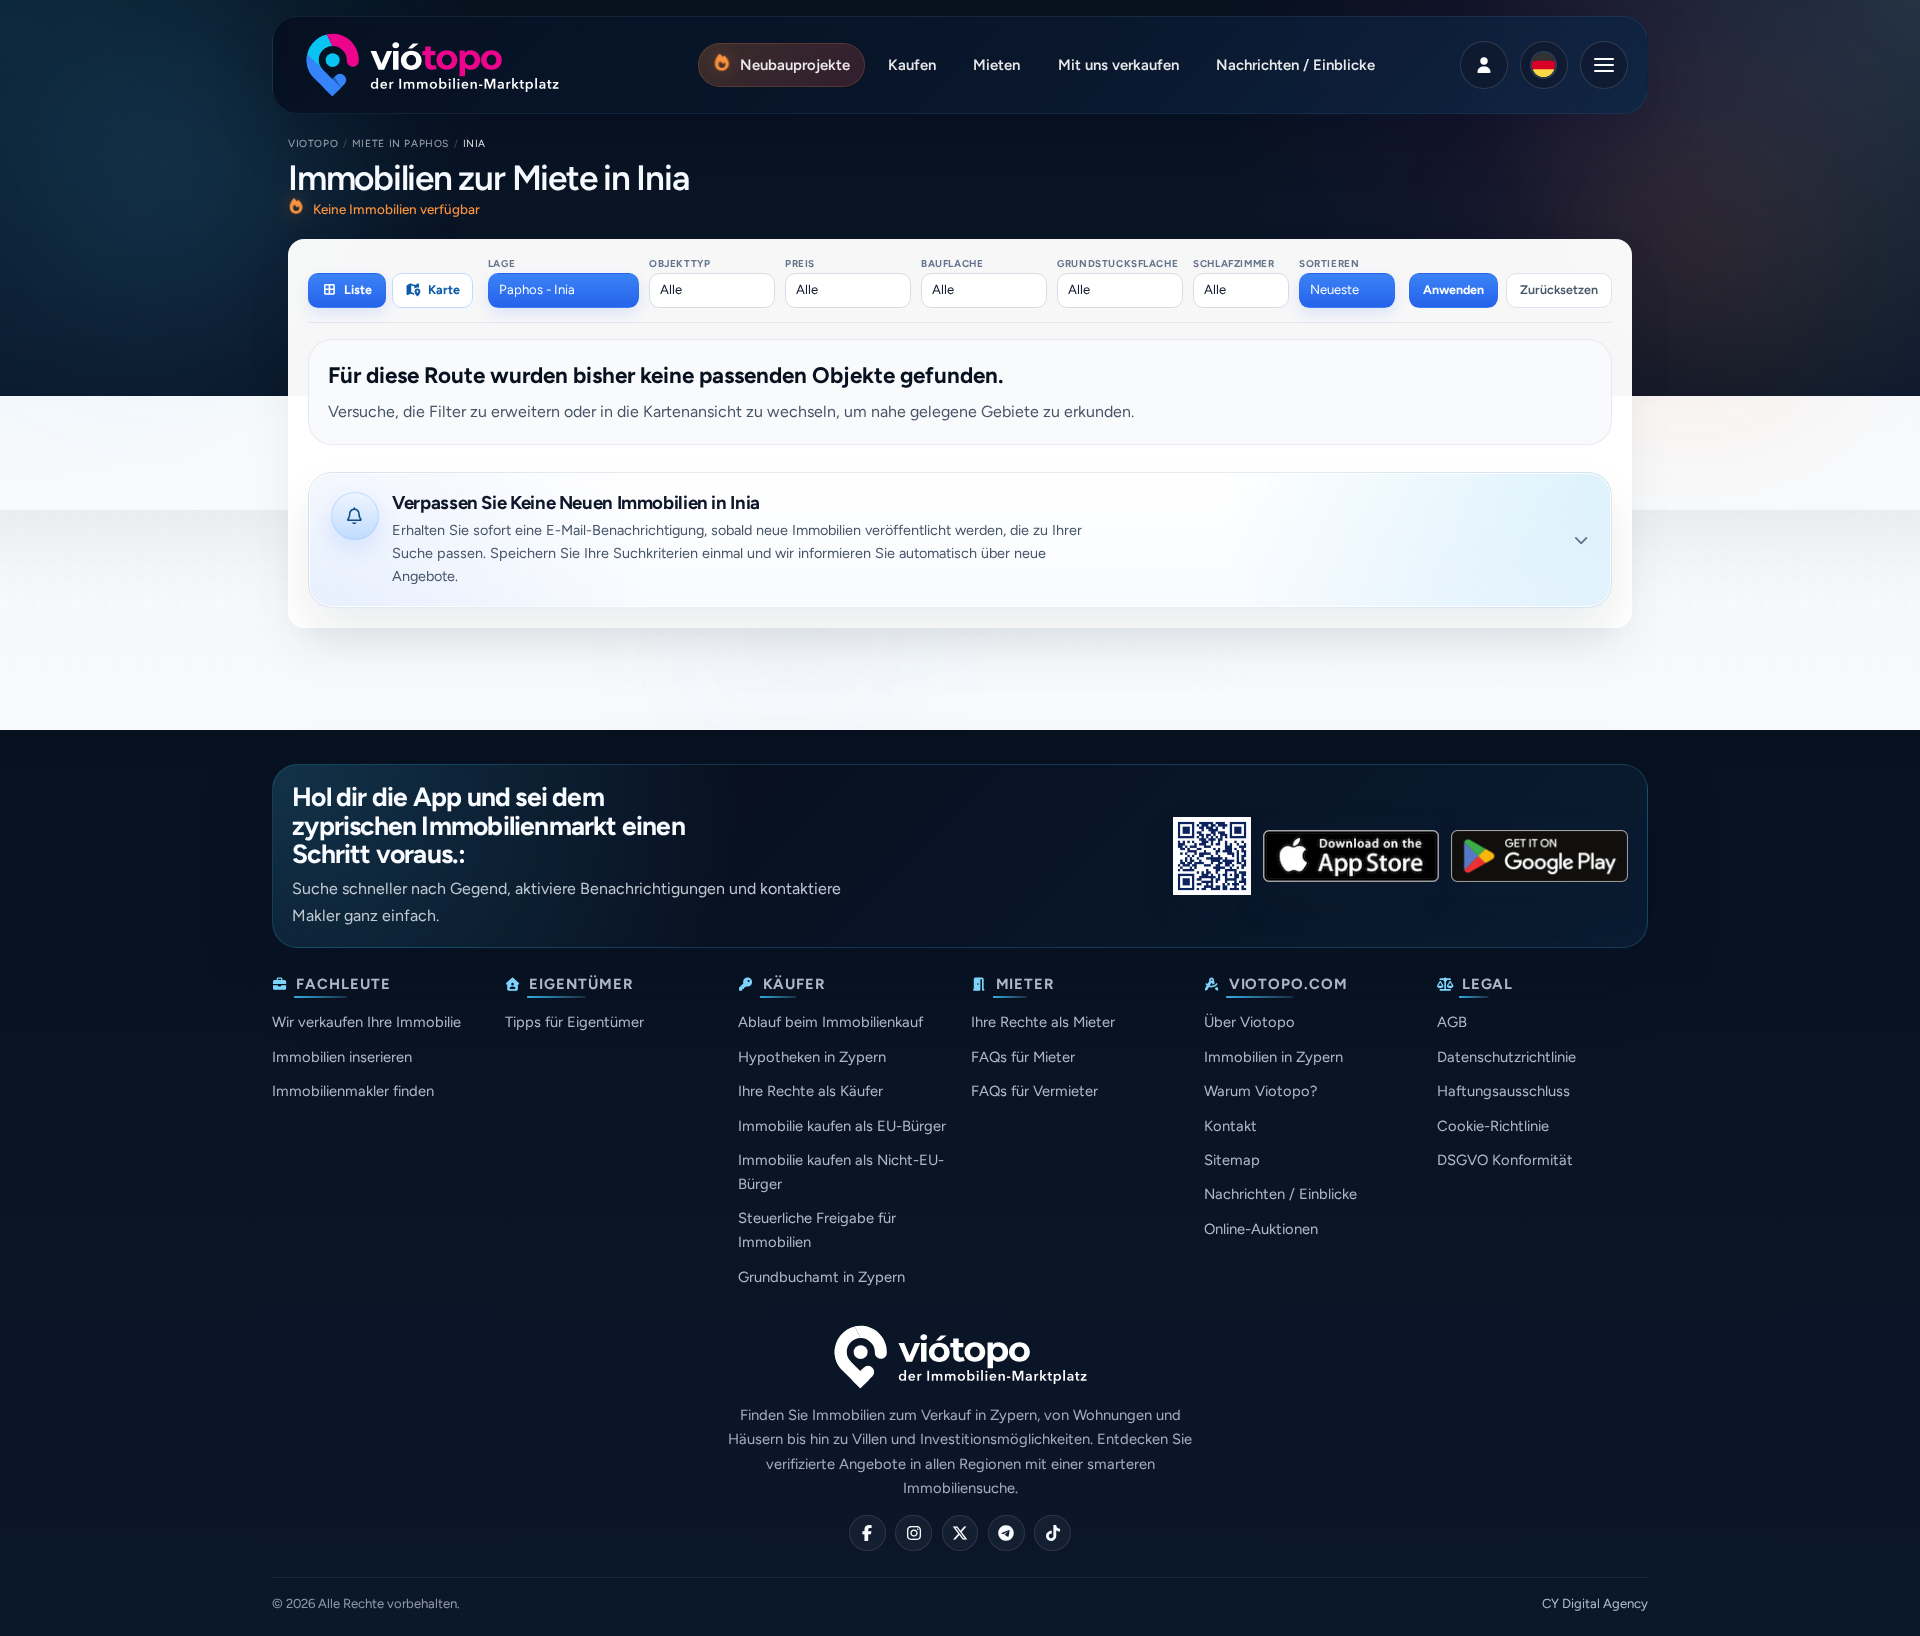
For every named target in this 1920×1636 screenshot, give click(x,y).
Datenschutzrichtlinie (1506, 1057)
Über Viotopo (1249, 1022)
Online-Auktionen (1261, 1229)
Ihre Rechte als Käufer (810, 1091)
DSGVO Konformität (1505, 1160)
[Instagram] (913, 1533)
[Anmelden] (1484, 65)
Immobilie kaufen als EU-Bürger (842, 1126)
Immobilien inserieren (342, 1057)
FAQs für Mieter (1023, 1057)
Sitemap (1232, 1160)
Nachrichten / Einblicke (1280, 1194)
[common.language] (1544, 65)
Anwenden (1453, 289)
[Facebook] (867, 1533)
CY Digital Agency (1595, 1603)
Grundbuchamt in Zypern (821, 1277)
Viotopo (313, 143)
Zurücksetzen (1559, 289)
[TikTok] (1052, 1533)
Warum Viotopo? (1260, 1091)
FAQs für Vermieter (1034, 1091)
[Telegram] (1006, 1533)
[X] (960, 1533)
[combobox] (563, 290)
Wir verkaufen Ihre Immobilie (366, 1022)
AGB (1452, 1022)
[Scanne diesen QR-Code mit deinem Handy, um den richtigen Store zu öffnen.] (1212, 856)
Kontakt (1230, 1126)
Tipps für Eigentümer (574, 1022)
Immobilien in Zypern (1273, 1057)
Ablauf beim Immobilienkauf (830, 1022)
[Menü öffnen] (1604, 65)
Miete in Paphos (400, 143)
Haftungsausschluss (1503, 1091)
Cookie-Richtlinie (1493, 1126)
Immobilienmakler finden (353, 1091)
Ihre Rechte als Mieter (1043, 1022)
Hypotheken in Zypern (812, 1057)
